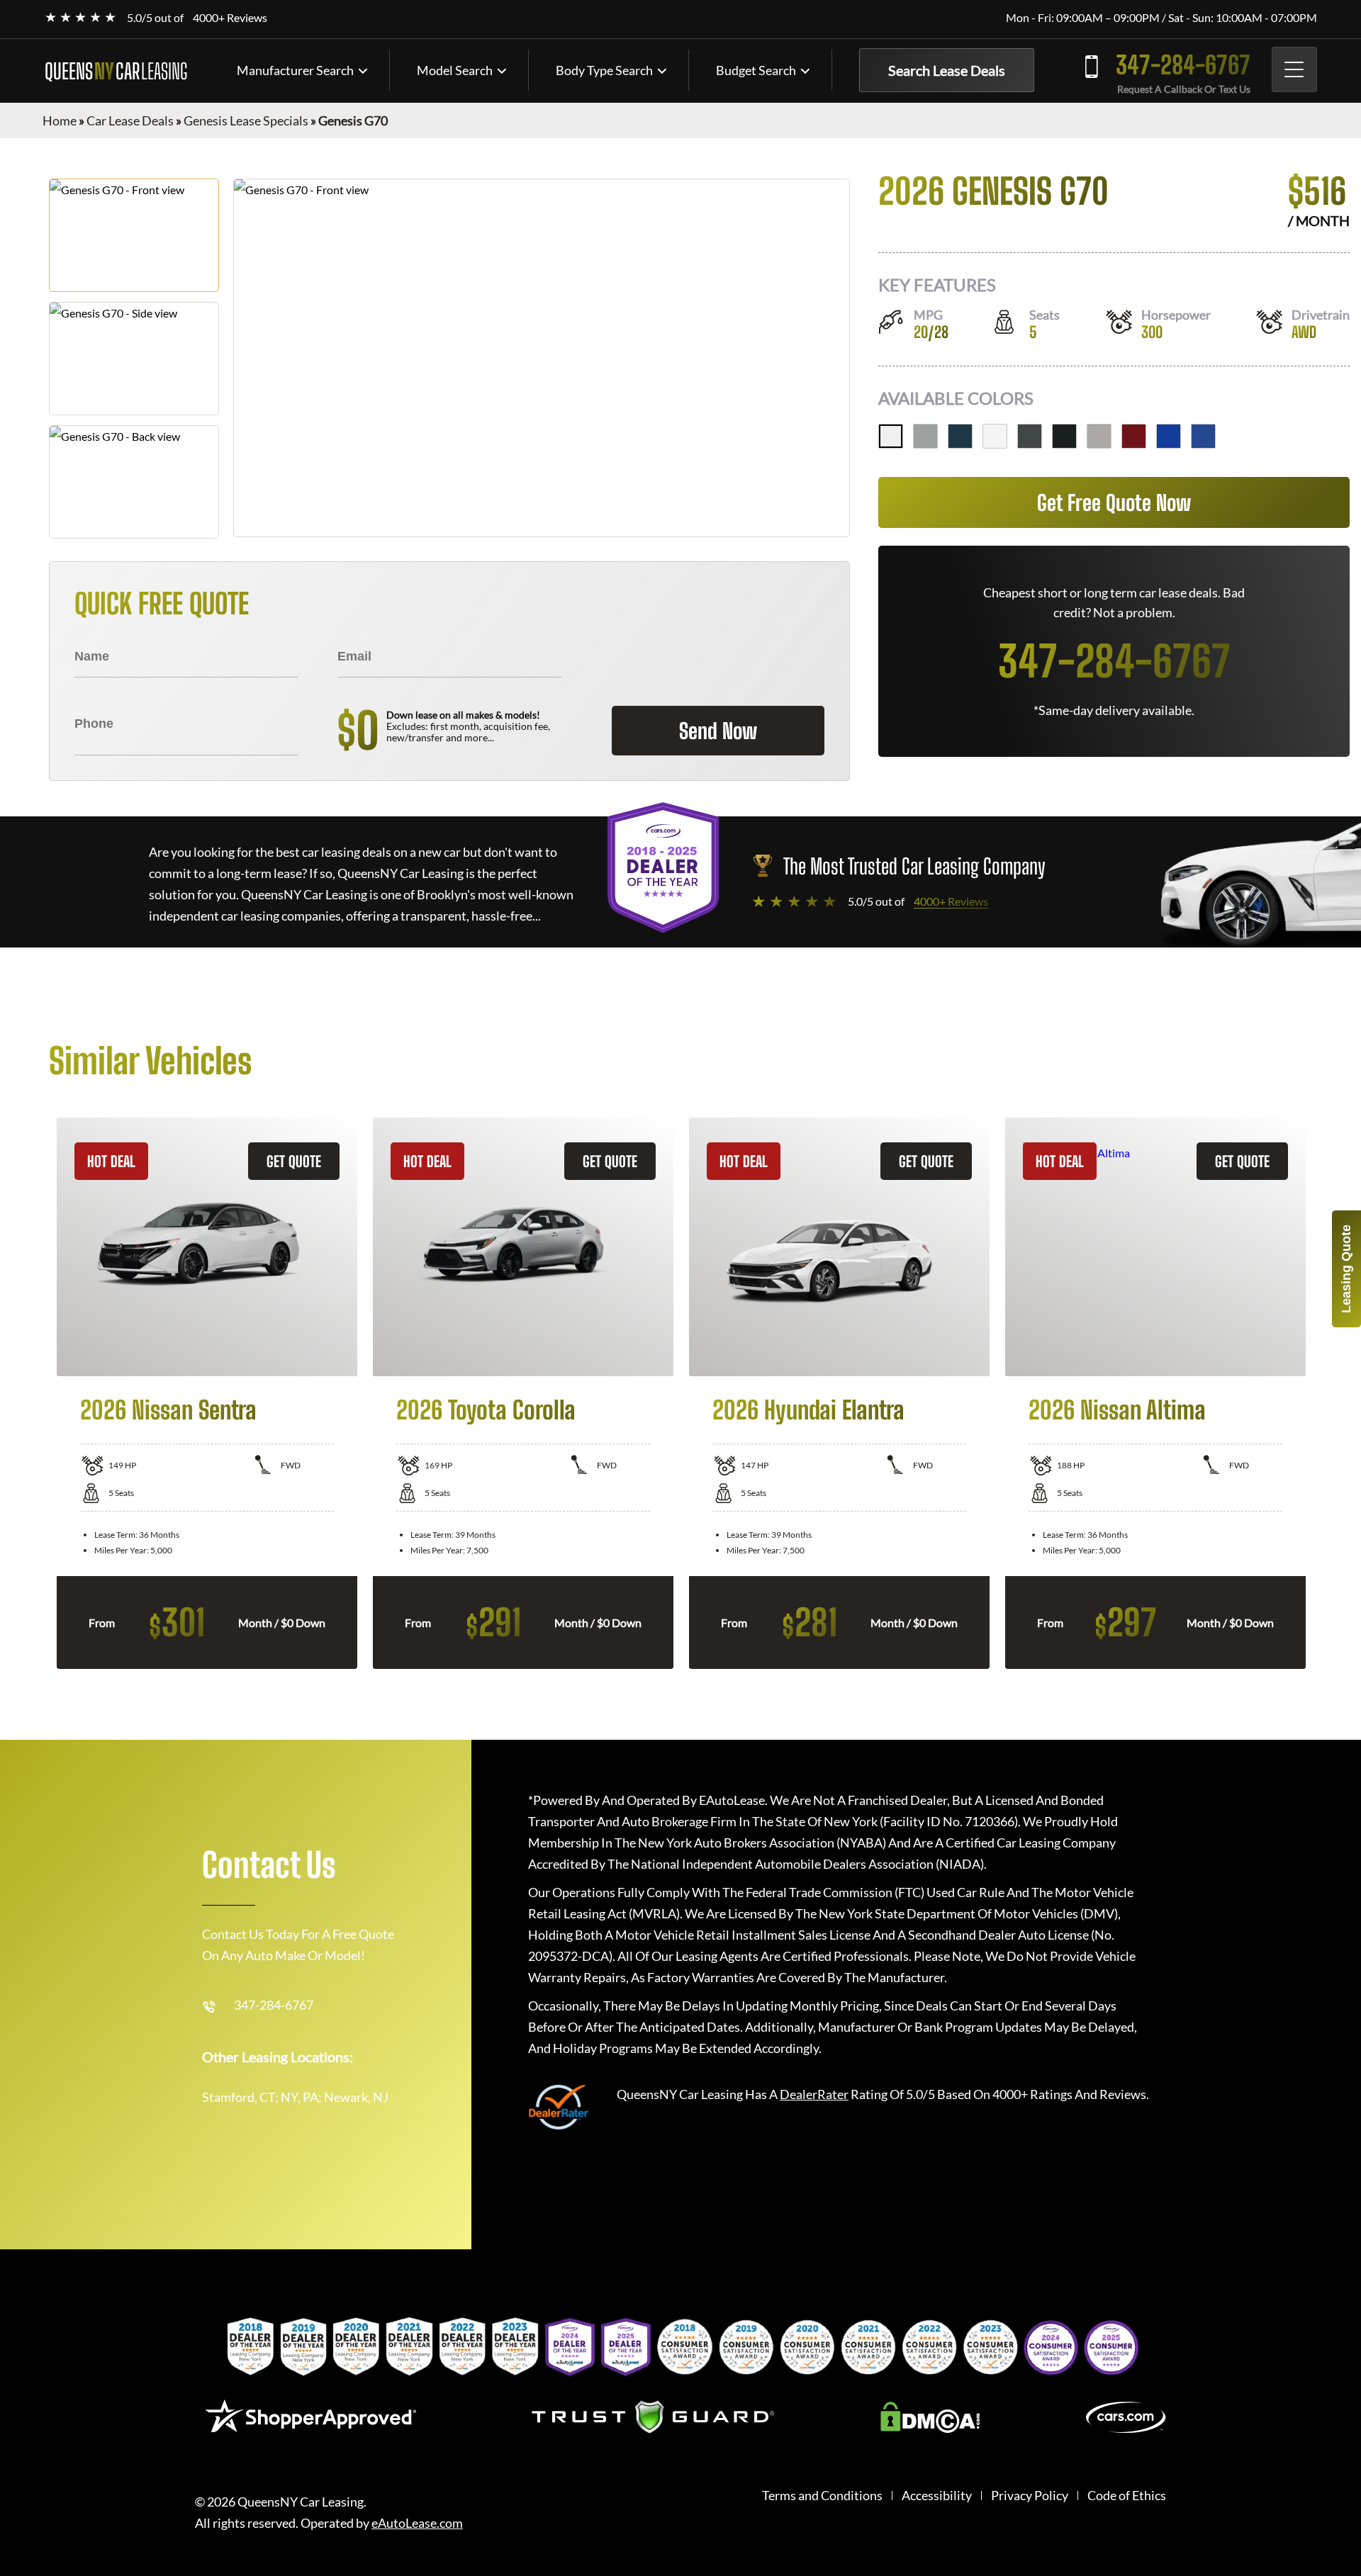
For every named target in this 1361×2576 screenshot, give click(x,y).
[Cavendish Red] (1134, 436)
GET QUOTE (294, 1161)
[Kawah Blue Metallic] (1203, 436)
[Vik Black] (1064, 436)
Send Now (718, 731)
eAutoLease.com (417, 2523)
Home (60, 120)
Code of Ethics (1127, 2496)
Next (1323, 1393)
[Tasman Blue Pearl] (960, 436)
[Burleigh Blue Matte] (1169, 436)
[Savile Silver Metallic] (925, 436)
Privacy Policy (1030, 2496)
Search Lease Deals (947, 70)
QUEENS (116, 71)
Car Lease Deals (130, 120)
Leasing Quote (1346, 1269)
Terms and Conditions (822, 2496)
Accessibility (937, 2496)
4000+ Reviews (230, 17)
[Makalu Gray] (1030, 436)
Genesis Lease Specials (246, 120)
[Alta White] (891, 436)
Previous (38, 1393)
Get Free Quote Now (1114, 502)
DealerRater (814, 2094)
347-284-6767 (1183, 65)
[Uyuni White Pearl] (995, 436)
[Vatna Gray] (1099, 436)
